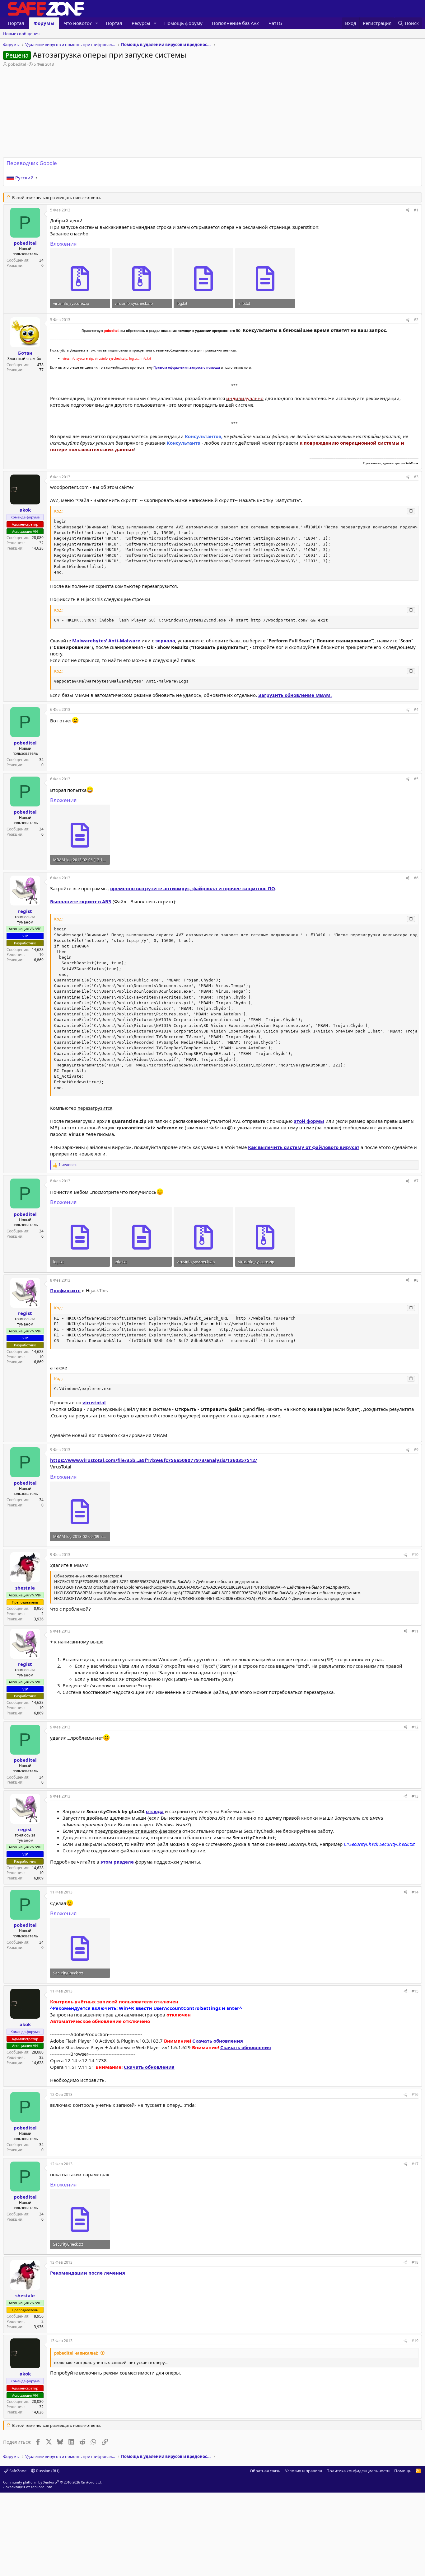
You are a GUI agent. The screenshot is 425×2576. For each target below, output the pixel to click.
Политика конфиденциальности (358, 2471)
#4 (416, 709)
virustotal (94, 1402)
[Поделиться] (408, 210)
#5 (416, 779)
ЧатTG (275, 23)
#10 (415, 1555)
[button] (97, 23)
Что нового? (78, 23)
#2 (416, 320)
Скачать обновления (218, 2041)
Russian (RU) (47, 2471)
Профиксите (65, 1290)
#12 (415, 1727)
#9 (416, 1450)
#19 (415, 2341)
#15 (415, 1991)
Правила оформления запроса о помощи (187, 367)
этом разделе (117, 1862)
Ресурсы (141, 23)
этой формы (309, 1121)
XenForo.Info (42, 2487)
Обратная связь (265, 2471)
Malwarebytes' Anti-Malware (106, 640)
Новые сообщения (21, 34)
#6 (416, 878)
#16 (415, 2094)
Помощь (403, 2471)
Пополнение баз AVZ (236, 23)
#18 (415, 2262)
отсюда (155, 1811)
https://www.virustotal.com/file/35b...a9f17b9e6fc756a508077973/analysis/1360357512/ (154, 1460)
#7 (416, 1181)
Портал (16, 23)
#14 (415, 1892)
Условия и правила (304, 2471)
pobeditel (17, 64)
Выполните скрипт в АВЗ (81, 901)
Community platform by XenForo (52, 2482)
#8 (416, 1280)
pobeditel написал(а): (76, 2353)
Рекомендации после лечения (88, 2273)
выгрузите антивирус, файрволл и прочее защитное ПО (193, 888)
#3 (416, 477)
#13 (415, 1796)
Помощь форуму (183, 23)
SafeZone (17, 2471)
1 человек (68, 1165)
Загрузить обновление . (295, 695)
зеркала (165, 640)
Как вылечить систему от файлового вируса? (304, 1147)
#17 (415, 2164)
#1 (416, 210)
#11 (415, 1631)
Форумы (44, 23)
